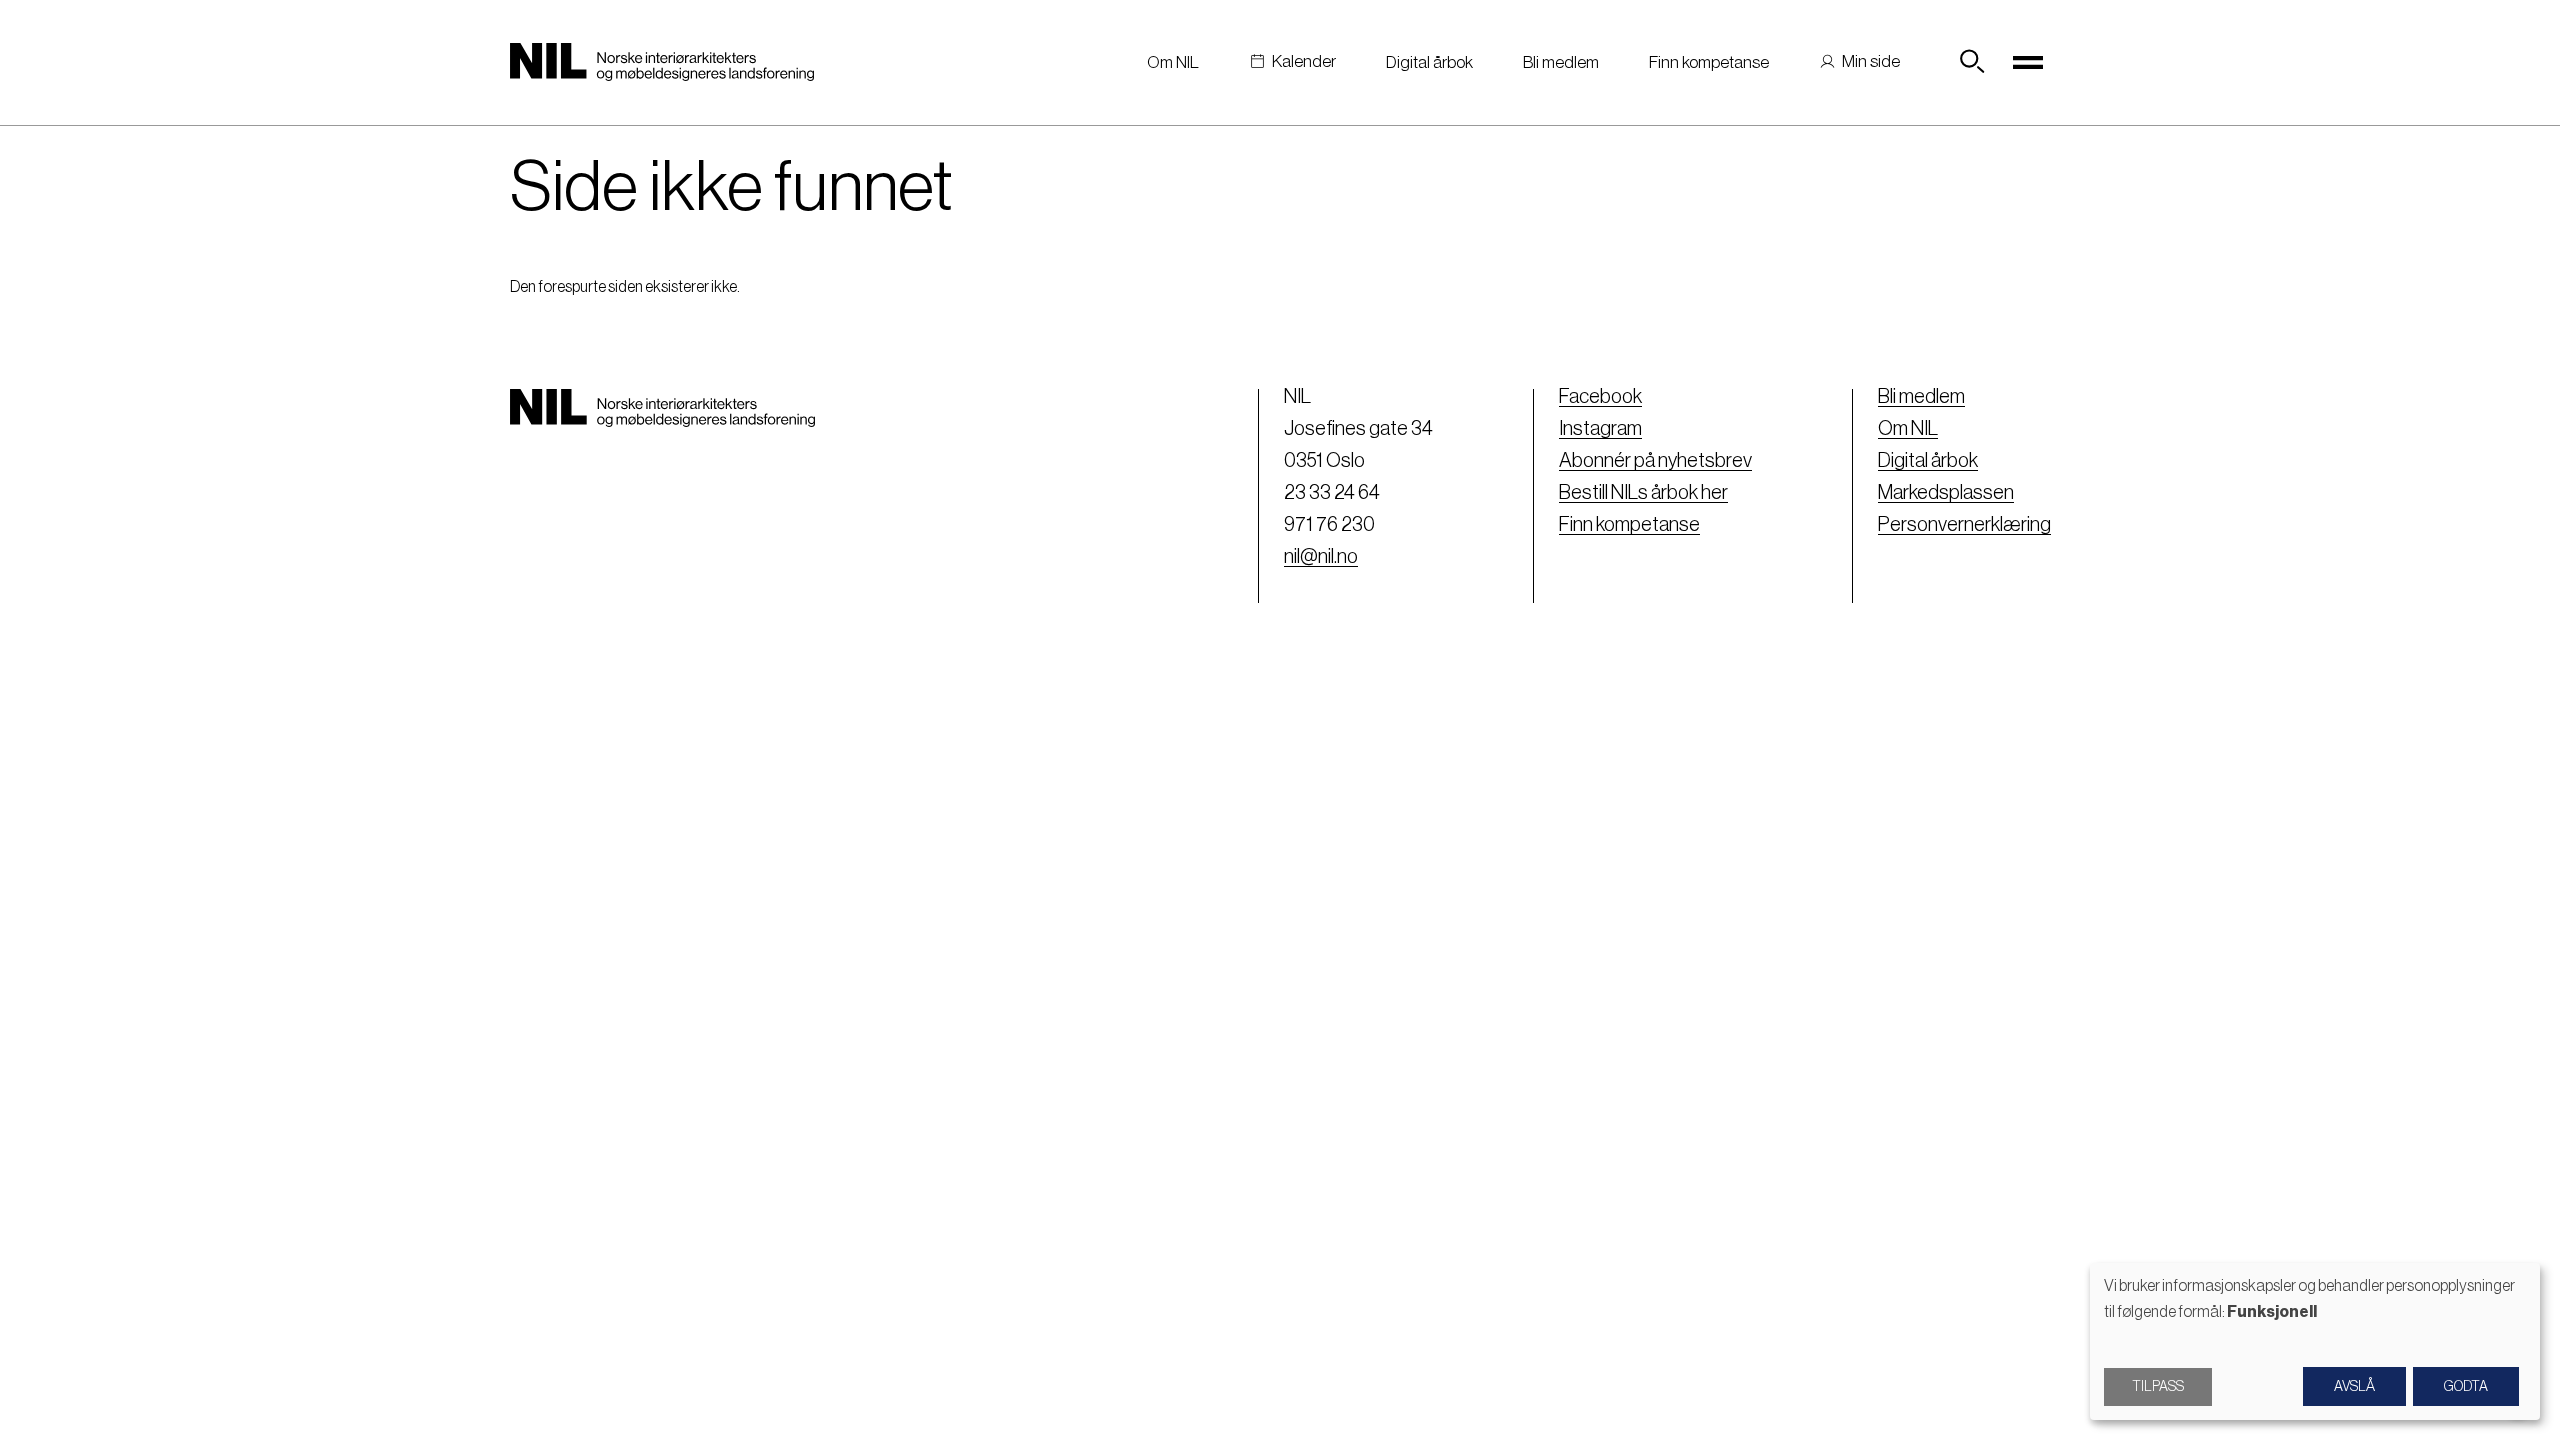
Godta (2466, 1387)
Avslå (2354, 1387)
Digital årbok (1429, 62)
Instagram (1600, 429)
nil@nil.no (1321, 557)
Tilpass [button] (2158, 1387)
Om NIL (1173, 62)
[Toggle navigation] (2029, 62)
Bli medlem (1561, 62)
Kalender (1304, 61)
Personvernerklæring (1964, 525)
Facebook (1600, 397)
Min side (1871, 61)
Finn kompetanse (1709, 62)
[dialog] (2315, 1341)
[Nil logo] (662, 62)
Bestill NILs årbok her (1643, 493)
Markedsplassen (1946, 493)
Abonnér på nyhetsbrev (1655, 461)
